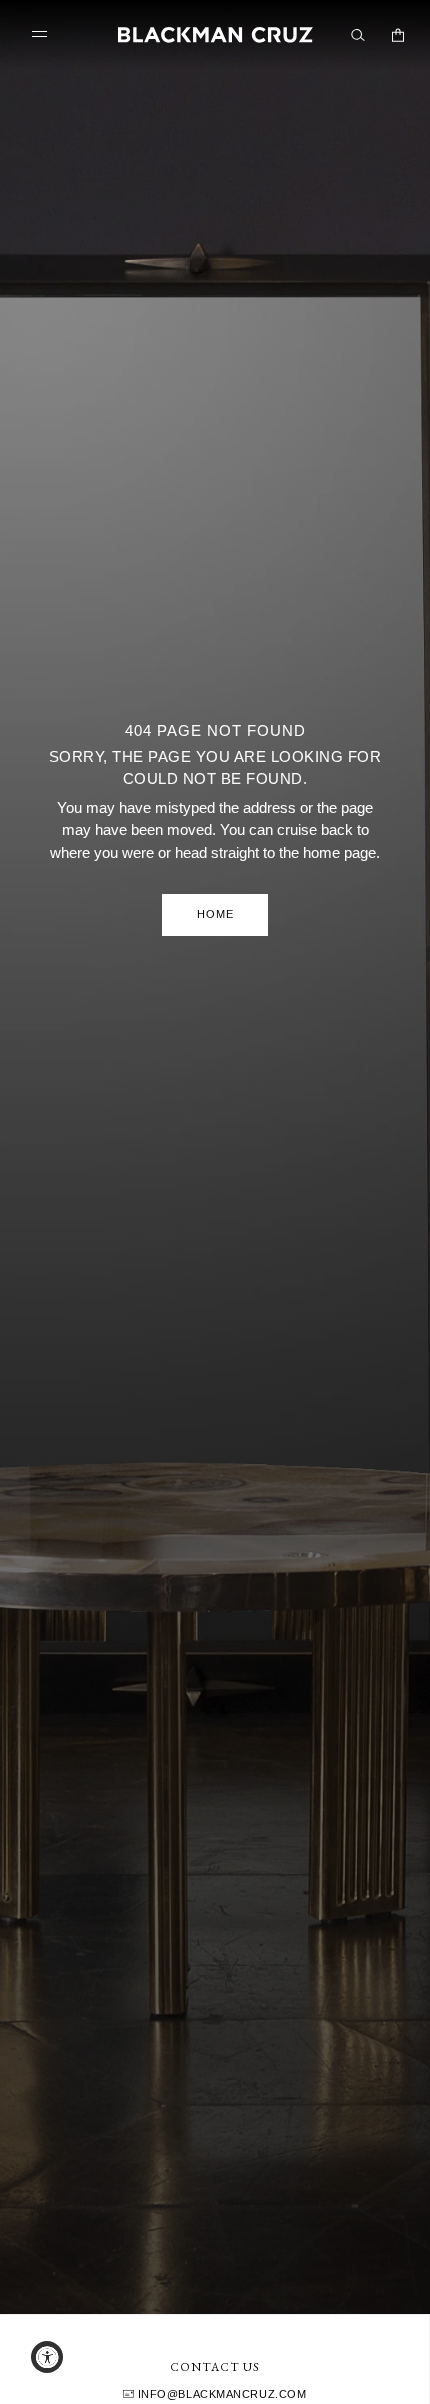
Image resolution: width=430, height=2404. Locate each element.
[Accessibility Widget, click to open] (47, 2357)
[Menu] (44, 34)
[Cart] (398, 35)
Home (215, 914)
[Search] (358, 35)
